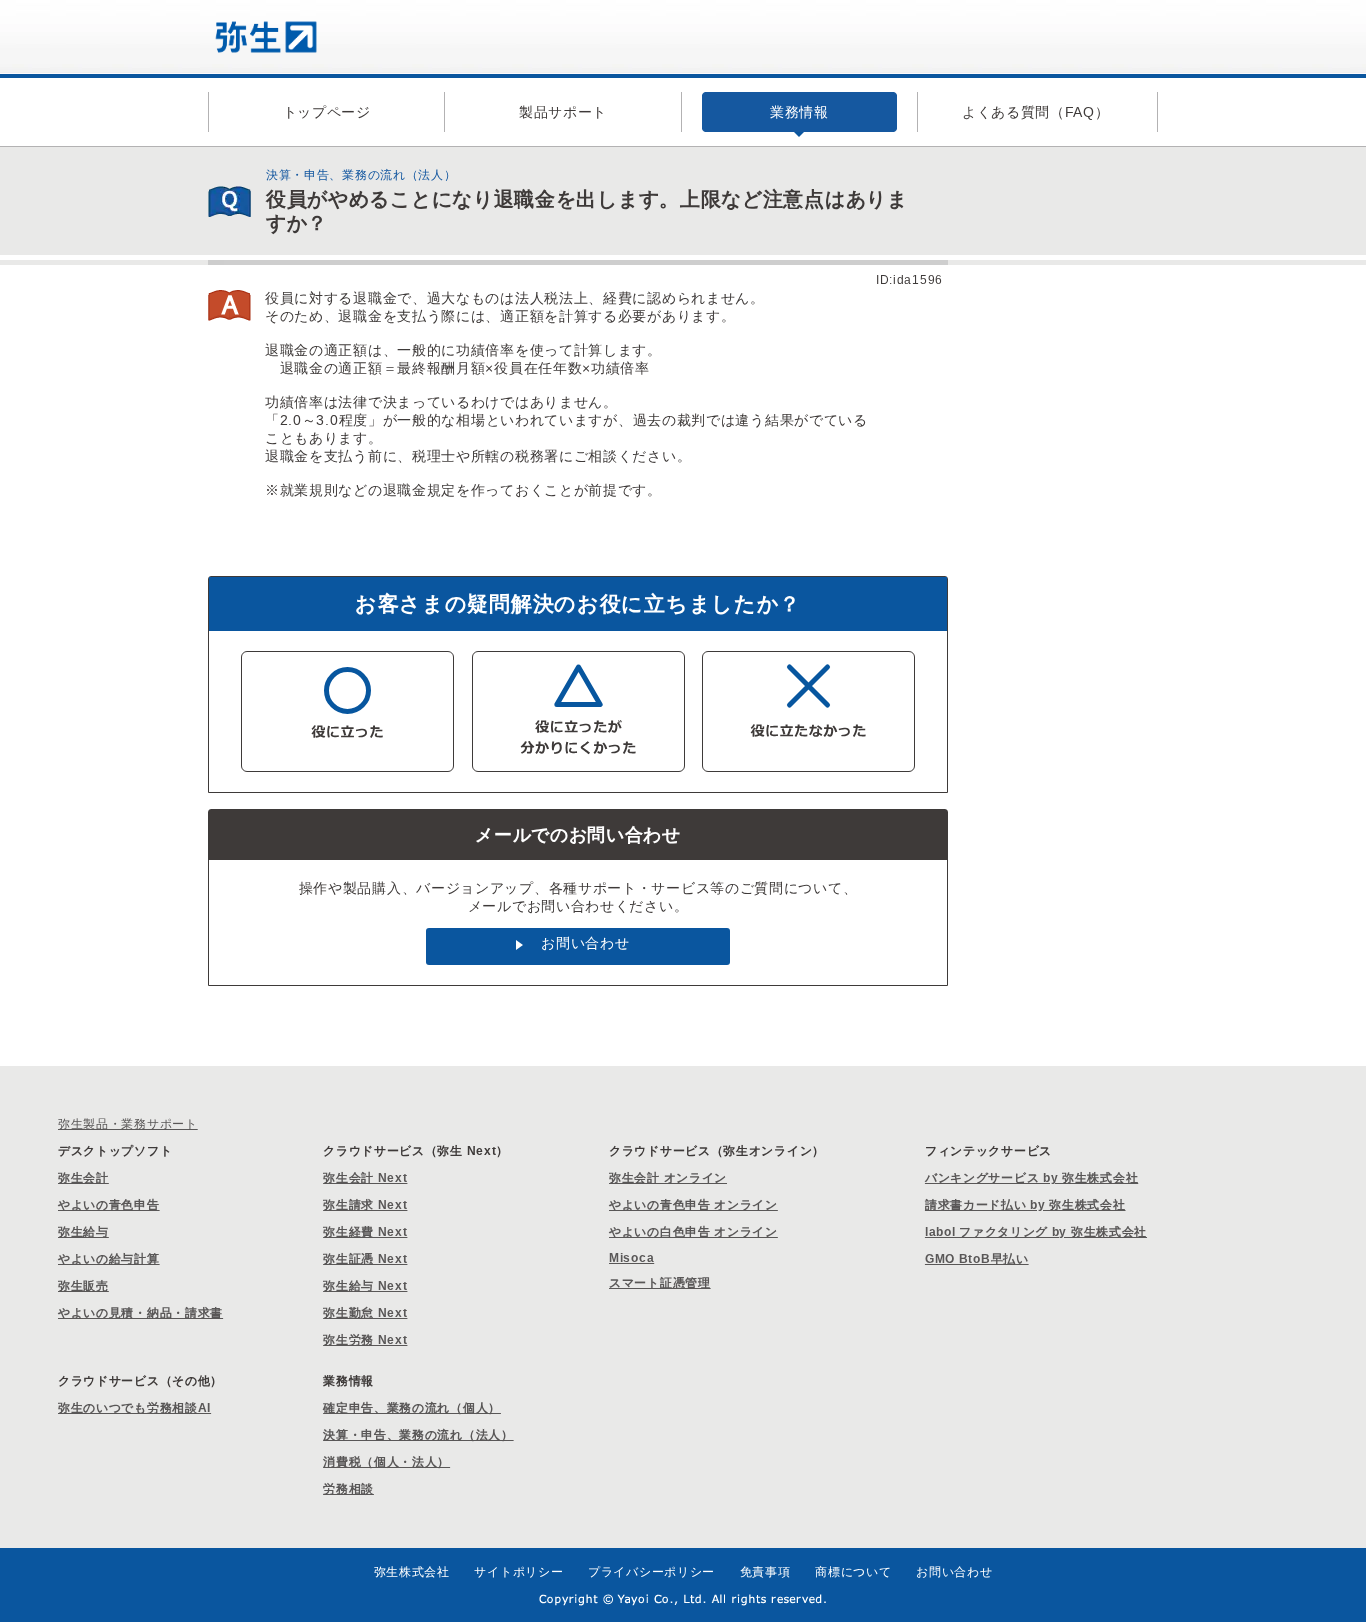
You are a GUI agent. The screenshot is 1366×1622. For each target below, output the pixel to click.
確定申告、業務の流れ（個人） (412, 1408)
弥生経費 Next (365, 1232)
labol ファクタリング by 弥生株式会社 (1036, 1232)
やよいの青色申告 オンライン (693, 1205)
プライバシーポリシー (651, 1572)
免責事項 (765, 1572)
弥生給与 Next (365, 1286)
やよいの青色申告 (109, 1205)
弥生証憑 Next (365, 1259)
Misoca (631, 1258)
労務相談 (348, 1489)
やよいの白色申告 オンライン (693, 1232)
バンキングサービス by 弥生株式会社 (1031, 1178)
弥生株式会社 (412, 1572)
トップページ (327, 112)
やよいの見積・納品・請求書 (140, 1313)
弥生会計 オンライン (668, 1178)
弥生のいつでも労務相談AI (134, 1408)
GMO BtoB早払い (977, 1259)
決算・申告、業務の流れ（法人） (418, 1435)
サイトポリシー (518, 1572)
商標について (853, 1572)
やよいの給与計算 (109, 1259)
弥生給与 (83, 1232)
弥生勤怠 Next (365, 1313)
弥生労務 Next (365, 1340)
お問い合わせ (585, 943)
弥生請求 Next (365, 1205)
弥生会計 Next (365, 1178)
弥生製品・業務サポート (128, 1124)
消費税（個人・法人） (386, 1462)
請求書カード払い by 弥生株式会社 (1025, 1205)
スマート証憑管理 (660, 1283)
